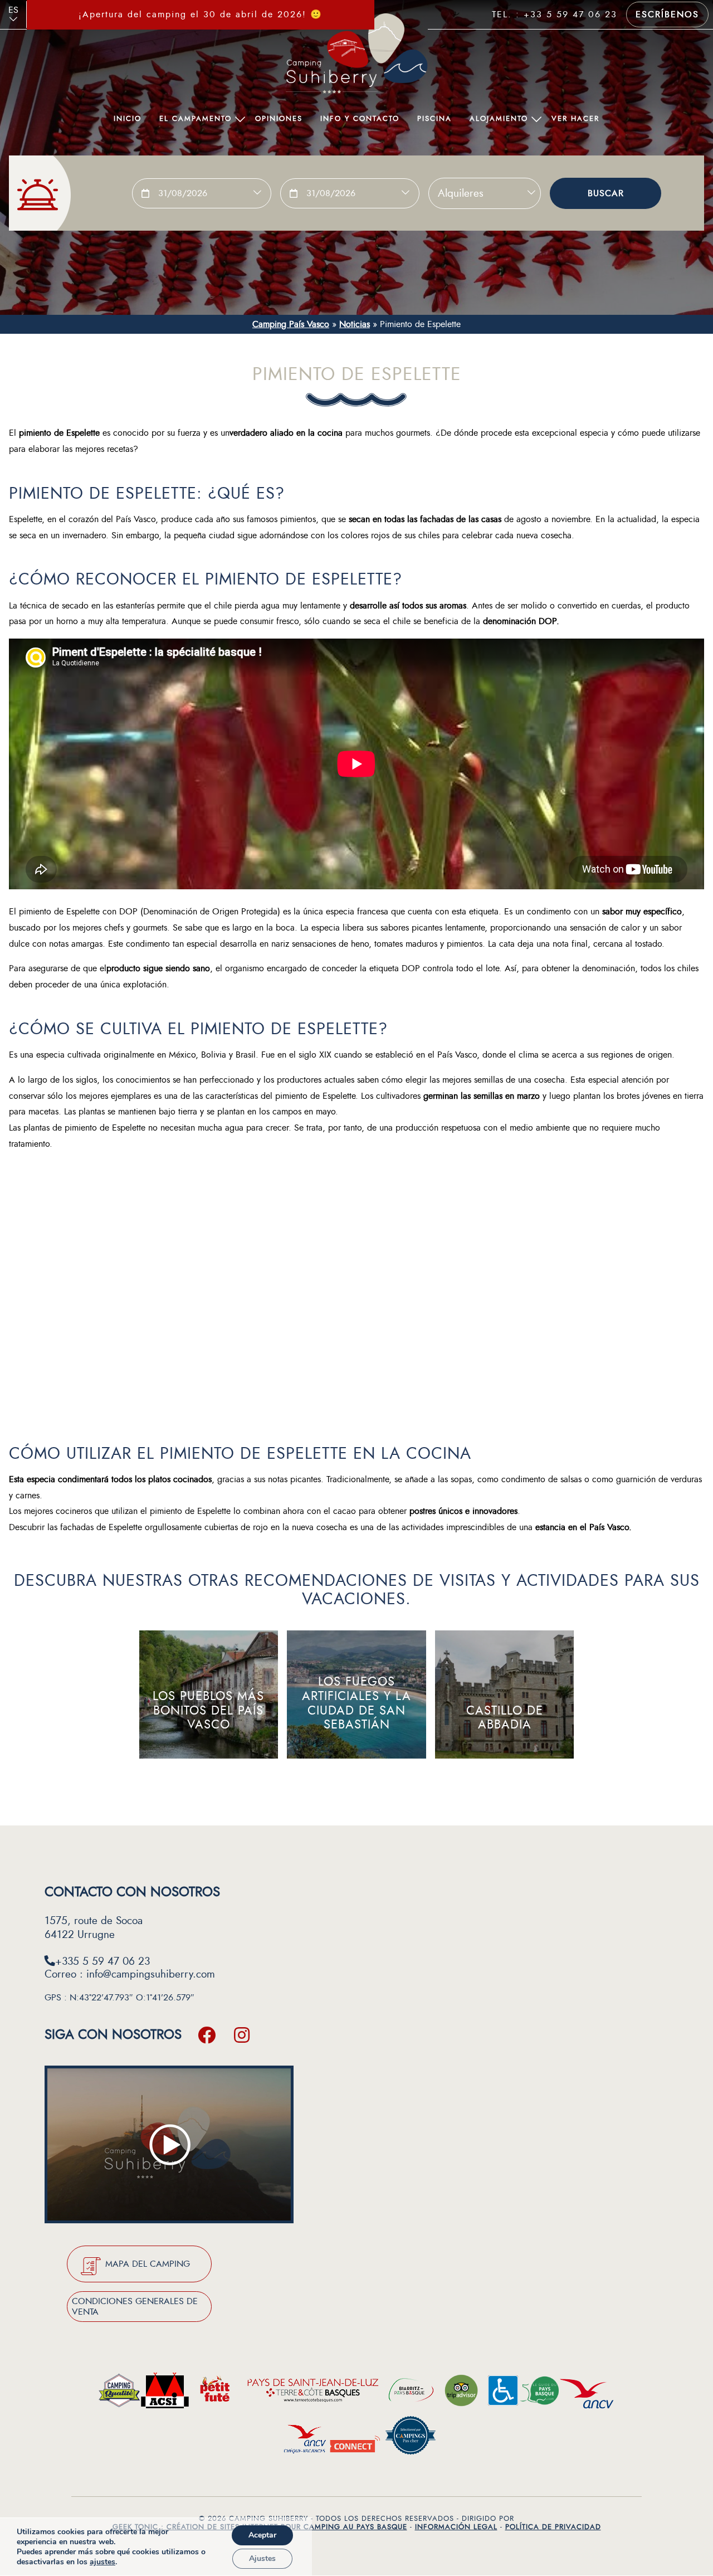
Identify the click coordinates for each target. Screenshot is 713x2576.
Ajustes (262, 2558)
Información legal (456, 2527)
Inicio (128, 119)
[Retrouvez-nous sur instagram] (242, 2035)
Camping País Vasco (291, 324)
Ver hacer (575, 119)
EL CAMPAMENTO (196, 119)
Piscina (434, 119)
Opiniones (279, 119)
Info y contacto (360, 119)
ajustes (102, 2562)
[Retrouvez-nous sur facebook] (207, 2035)
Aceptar (262, 2535)
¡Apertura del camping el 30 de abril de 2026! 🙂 (201, 14)
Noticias (355, 324)
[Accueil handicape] (503, 2394)
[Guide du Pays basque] (539, 2394)
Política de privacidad (553, 2527)
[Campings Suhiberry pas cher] (411, 2438)
